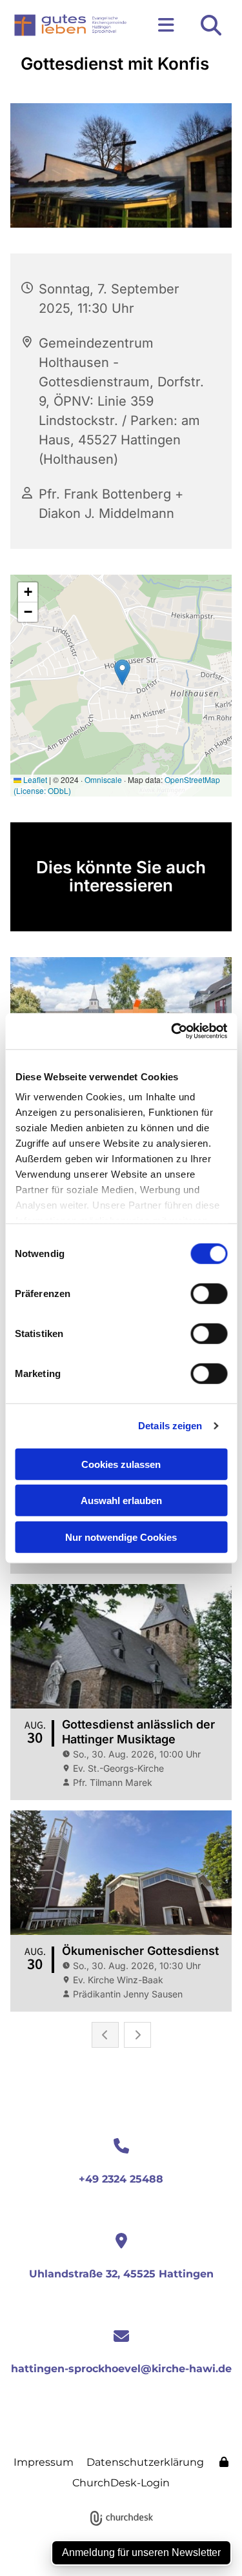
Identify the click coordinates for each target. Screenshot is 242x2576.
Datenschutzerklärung (145, 2462)
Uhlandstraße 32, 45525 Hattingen (121, 2274)
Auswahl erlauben (121, 1501)
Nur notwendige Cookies (121, 1537)
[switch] (209, 1293)
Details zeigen (170, 1426)
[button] (162, 25)
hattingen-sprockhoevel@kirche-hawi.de (121, 2369)
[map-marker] (121, 2242)
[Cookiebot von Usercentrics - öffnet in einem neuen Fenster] (172, 1031)
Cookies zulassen (121, 1464)
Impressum (44, 2462)
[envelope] (121, 2337)
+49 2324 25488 (121, 2179)
